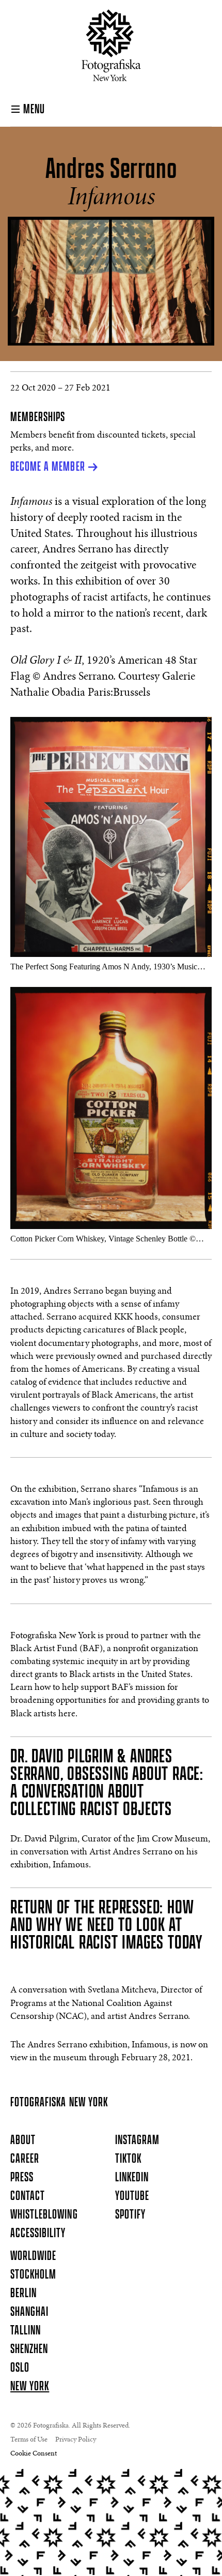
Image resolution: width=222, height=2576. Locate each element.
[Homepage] (111, 45)
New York (30, 2387)
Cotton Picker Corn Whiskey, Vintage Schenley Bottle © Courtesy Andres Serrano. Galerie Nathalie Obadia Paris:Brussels (103, 1239)
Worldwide (33, 2256)
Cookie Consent (34, 2454)
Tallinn (26, 2331)
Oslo (20, 2368)
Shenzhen (29, 2349)
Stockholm (33, 2275)
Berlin (23, 2294)
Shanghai (29, 2312)
